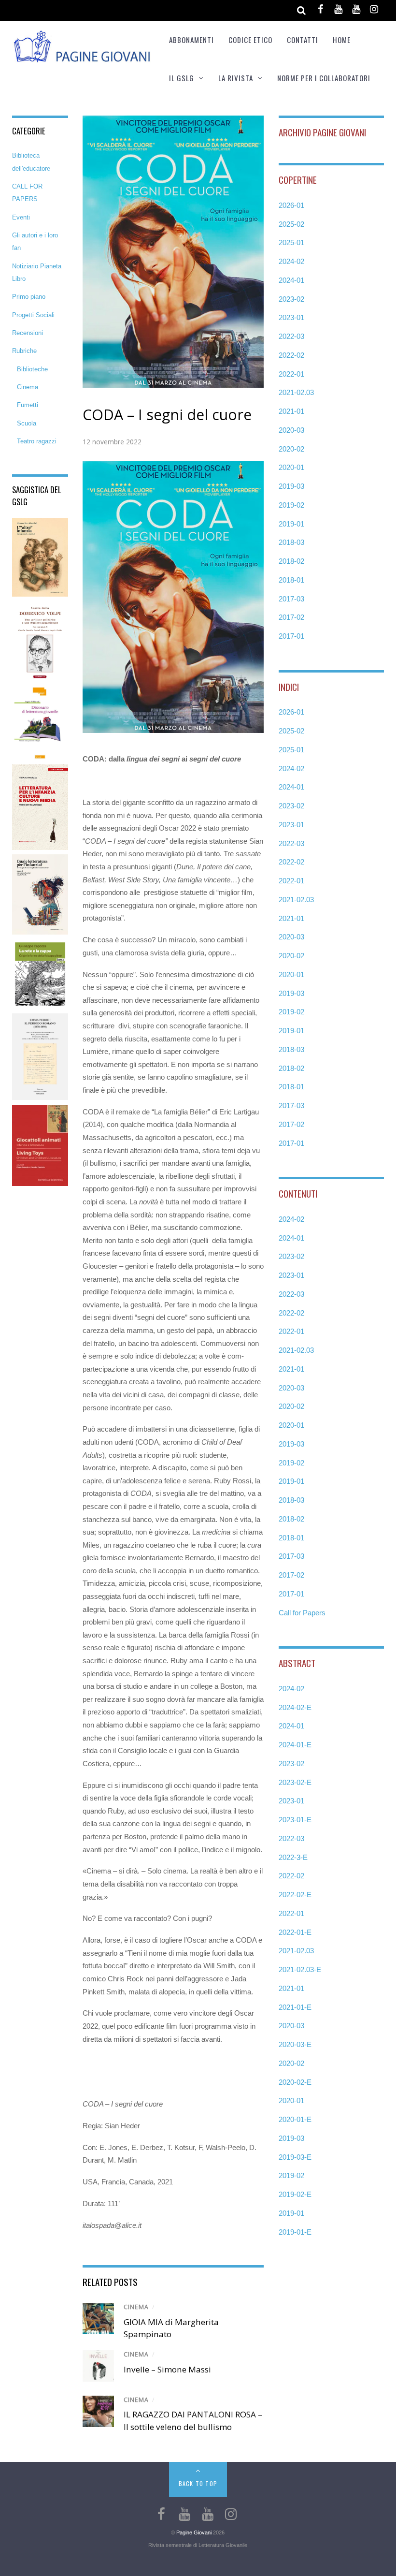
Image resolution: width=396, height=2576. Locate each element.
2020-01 (291, 467)
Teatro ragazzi (37, 441)
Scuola (27, 423)
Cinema (136, 2307)
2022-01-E (295, 1932)
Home (342, 40)
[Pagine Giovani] (82, 57)
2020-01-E (295, 2119)
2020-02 (291, 449)
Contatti (303, 40)
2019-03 (291, 486)
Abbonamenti (191, 40)
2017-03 (291, 599)
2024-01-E (295, 1745)
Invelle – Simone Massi (167, 2369)
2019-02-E (295, 2194)
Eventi (21, 217)
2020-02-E (295, 2082)
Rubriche (24, 351)
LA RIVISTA (236, 78)
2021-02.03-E (300, 1969)
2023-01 (291, 317)
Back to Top (198, 2483)
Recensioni (28, 333)
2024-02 (291, 261)
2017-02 (291, 617)
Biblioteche (32, 369)
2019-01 (291, 524)
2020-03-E (295, 2044)
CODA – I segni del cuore (167, 415)
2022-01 (291, 374)
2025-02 (291, 224)
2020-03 (291, 430)
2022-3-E (293, 1857)
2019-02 (291, 505)
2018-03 (291, 542)
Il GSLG (182, 78)
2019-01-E (295, 2232)
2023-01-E (295, 1820)
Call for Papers (302, 1613)
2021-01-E (295, 2007)
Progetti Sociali (33, 315)
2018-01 (291, 580)
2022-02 (291, 355)
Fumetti (28, 405)
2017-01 (291, 636)
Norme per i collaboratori (324, 78)
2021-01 (291, 411)
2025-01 (291, 242)
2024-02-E (295, 1707)
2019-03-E (295, 2157)
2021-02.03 (296, 392)
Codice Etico (250, 40)
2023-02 (291, 299)
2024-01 (291, 280)
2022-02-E (295, 1895)
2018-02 (291, 561)
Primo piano (29, 297)
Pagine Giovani (194, 2532)
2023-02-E (295, 1782)
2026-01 (291, 205)
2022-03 (291, 336)
